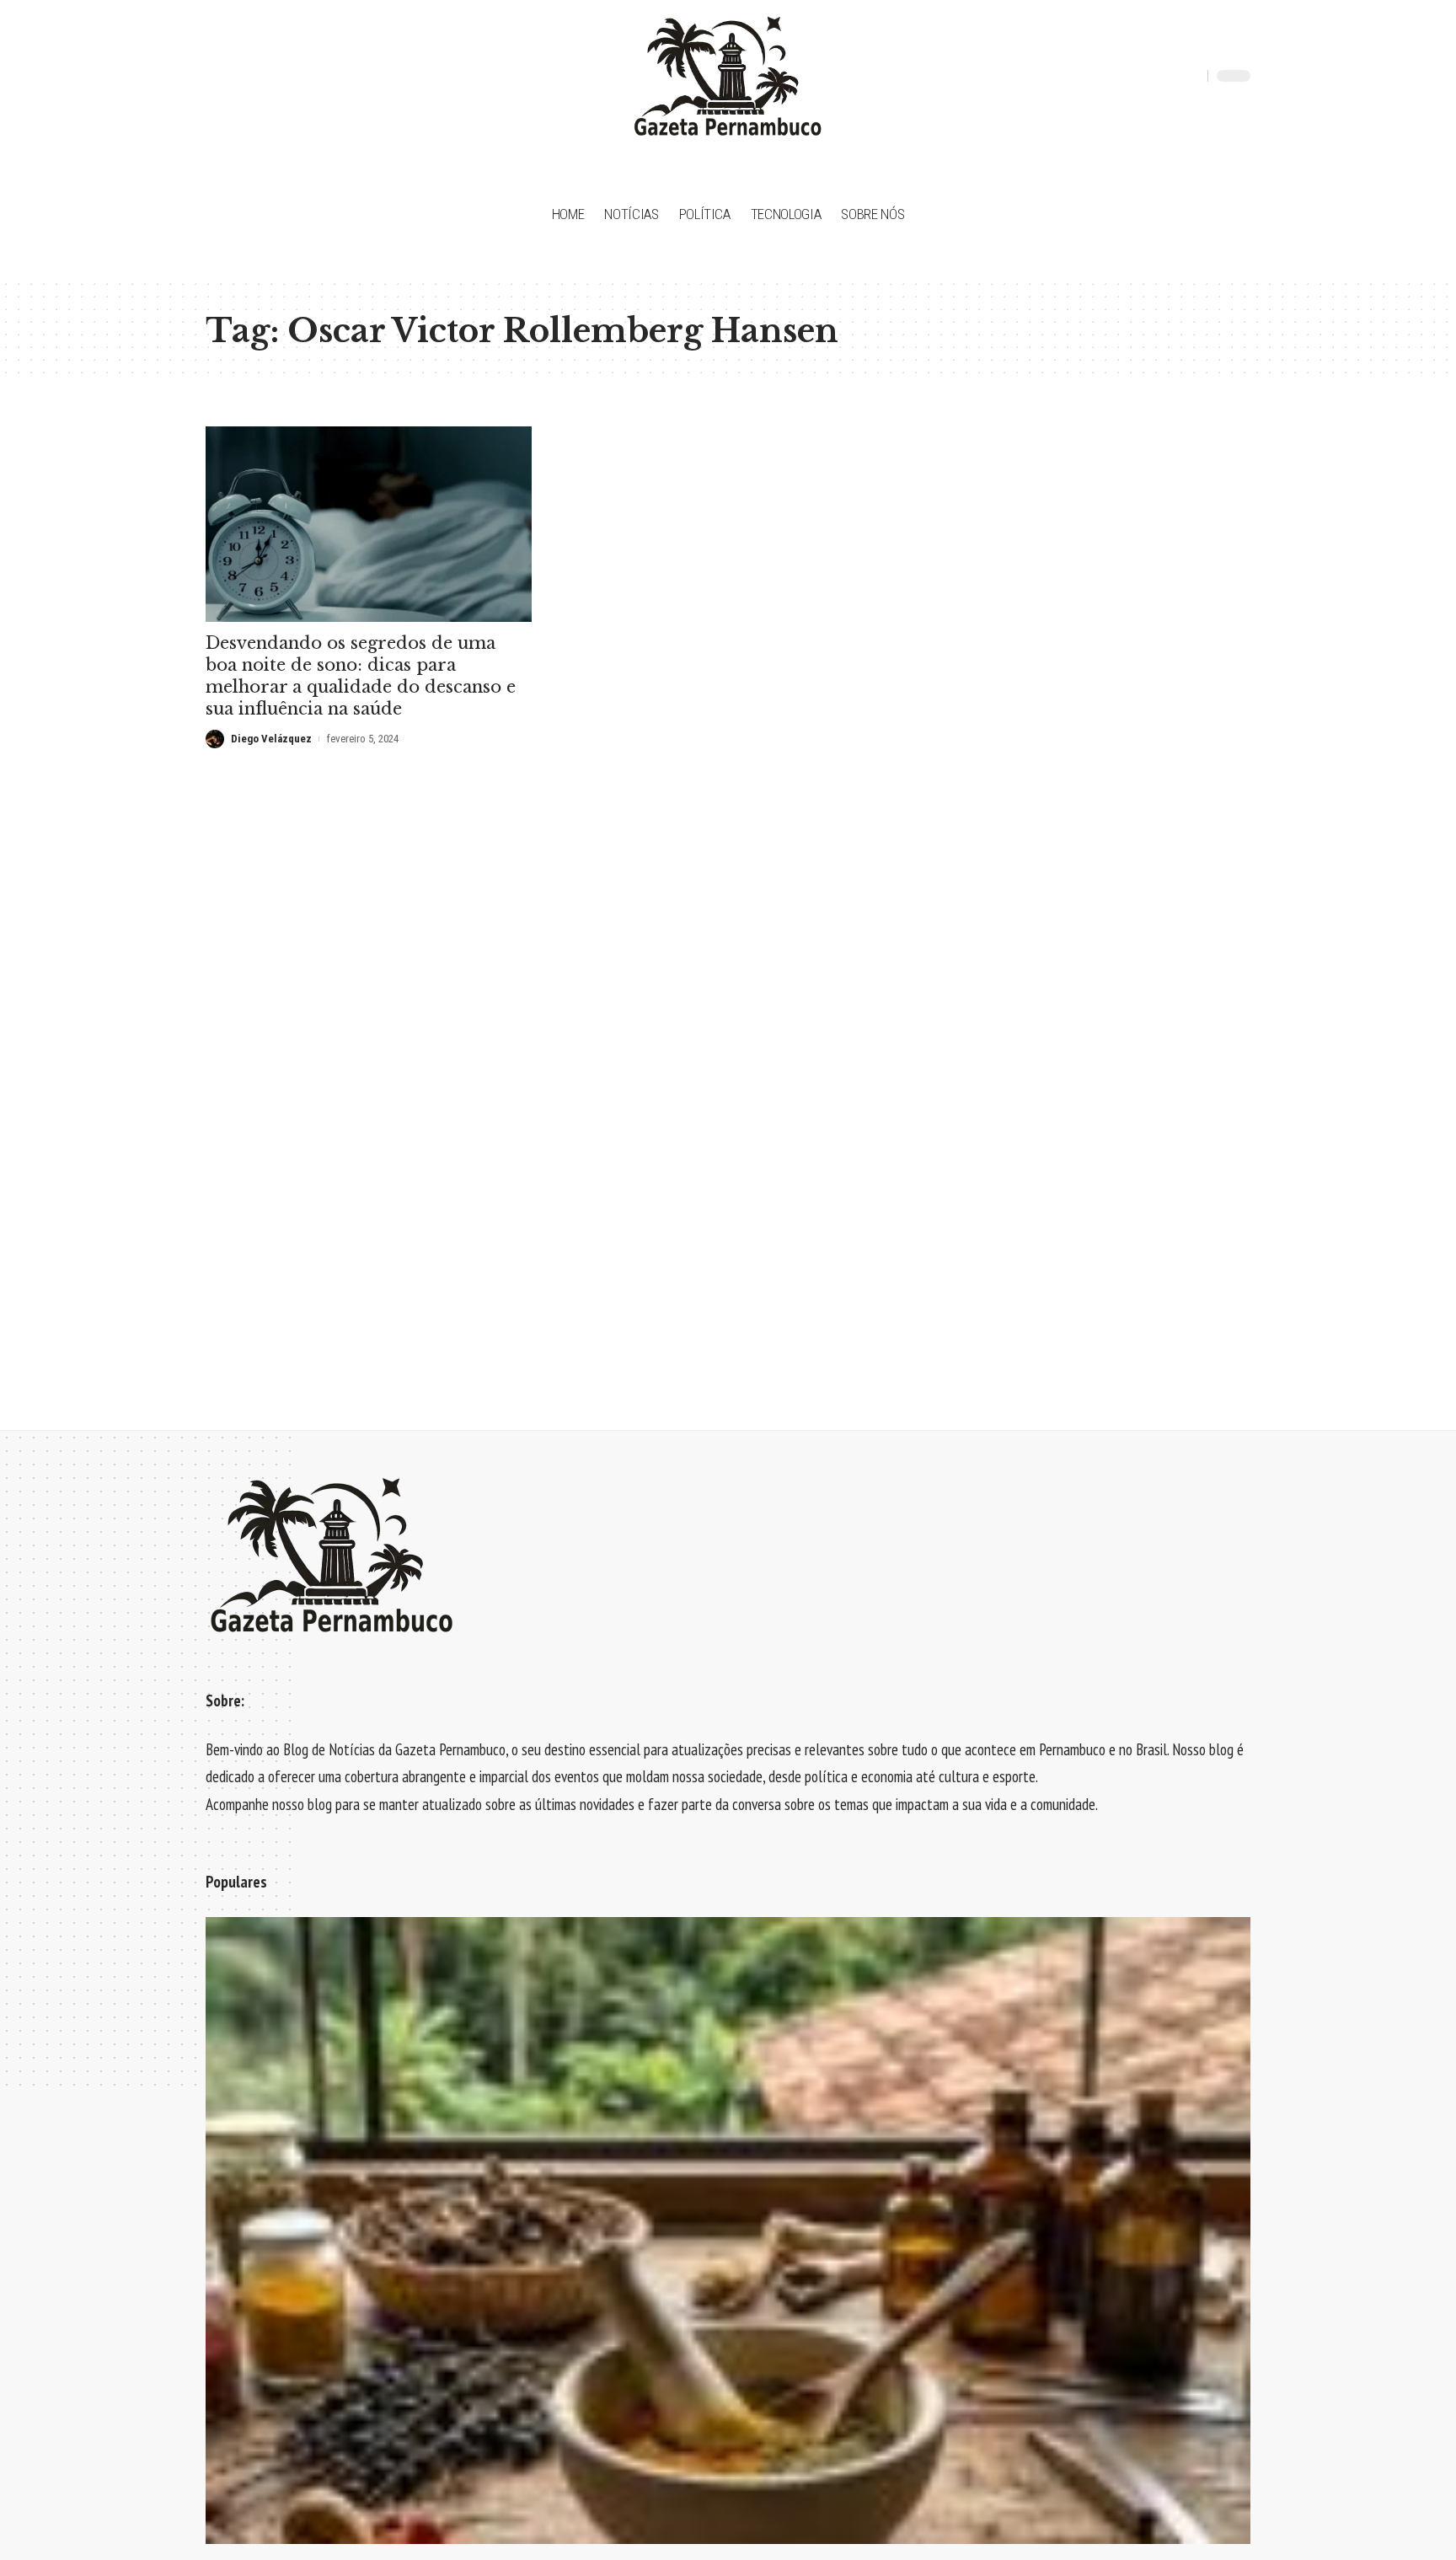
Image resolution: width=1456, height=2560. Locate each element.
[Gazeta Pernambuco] (728, 76)
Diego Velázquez (271, 739)
